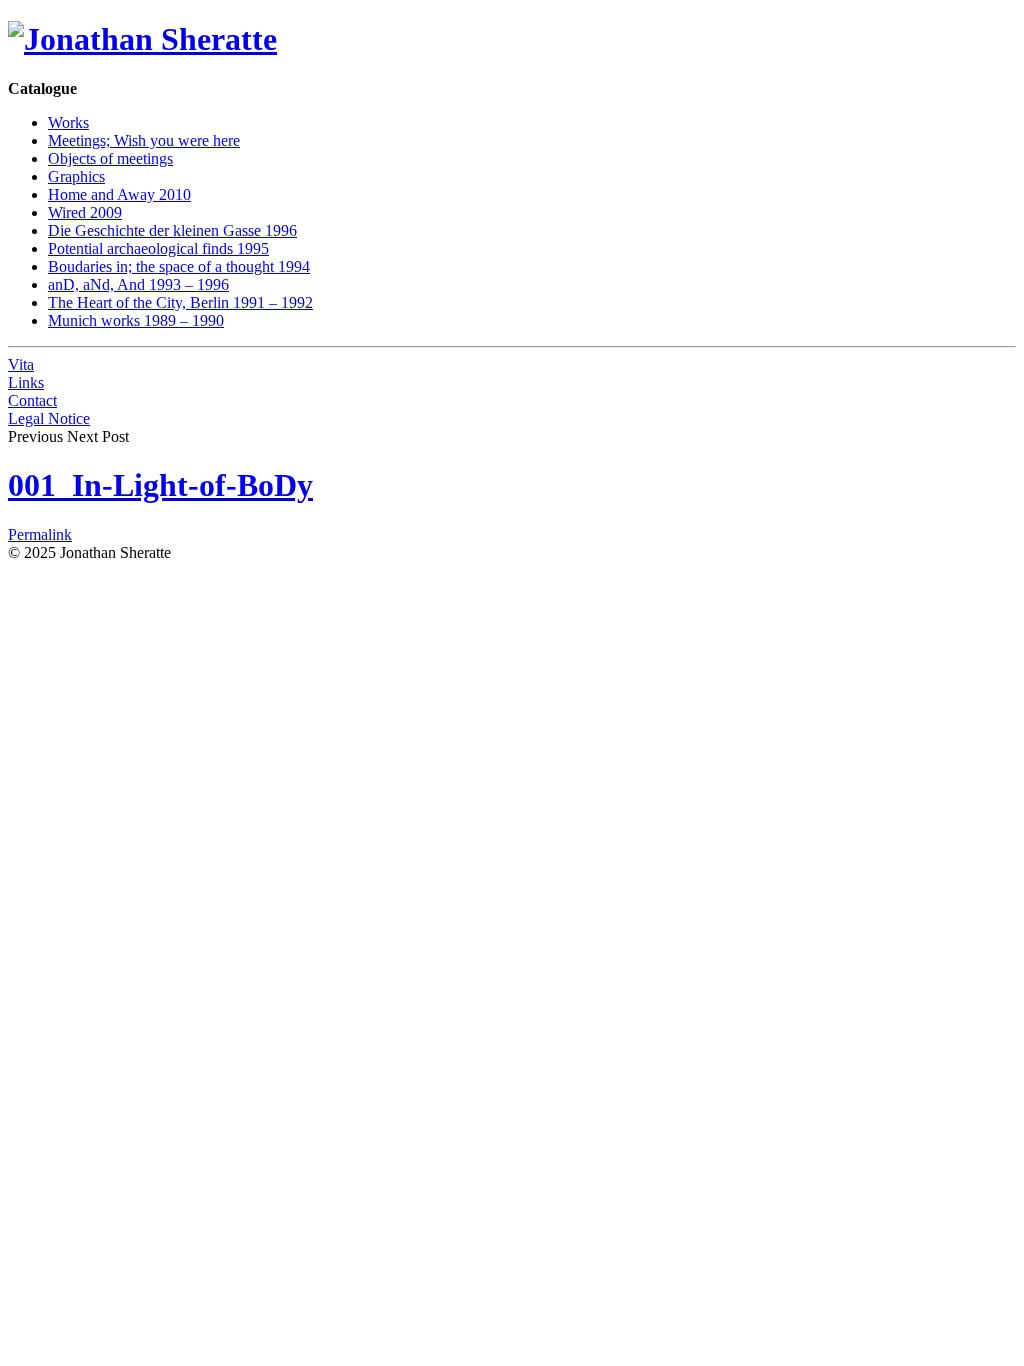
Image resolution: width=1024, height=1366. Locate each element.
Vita (21, 364)
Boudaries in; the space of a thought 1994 (179, 266)
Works (68, 122)
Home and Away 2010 (119, 194)
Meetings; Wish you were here (144, 140)
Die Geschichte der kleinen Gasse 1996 (172, 230)
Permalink (40, 534)
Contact (32, 400)
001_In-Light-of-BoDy (160, 485)
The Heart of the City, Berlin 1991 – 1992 (180, 302)
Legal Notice (49, 418)
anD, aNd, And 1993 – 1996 (138, 284)
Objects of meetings (110, 158)
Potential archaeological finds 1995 (158, 248)
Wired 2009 (85, 212)
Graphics (76, 176)
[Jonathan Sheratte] (142, 39)
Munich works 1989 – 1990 (136, 320)
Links (26, 382)
